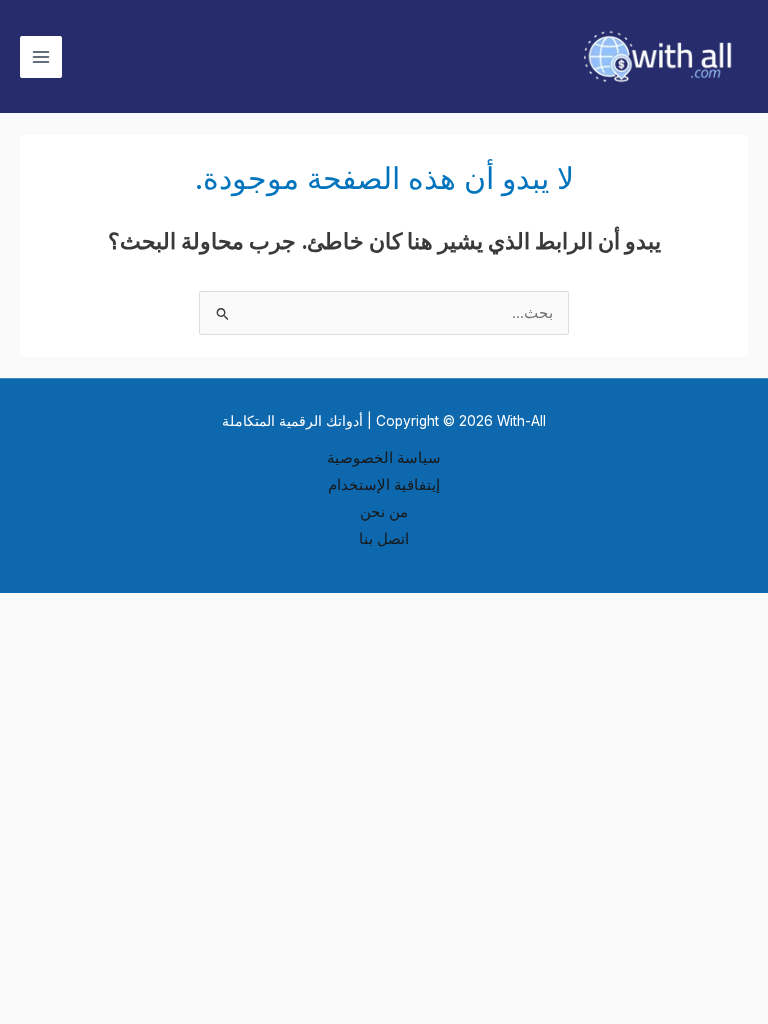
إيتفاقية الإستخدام (384, 485)
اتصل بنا (384, 539)
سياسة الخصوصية (384, 458)
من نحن (384, 512)
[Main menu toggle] (41, 57)
